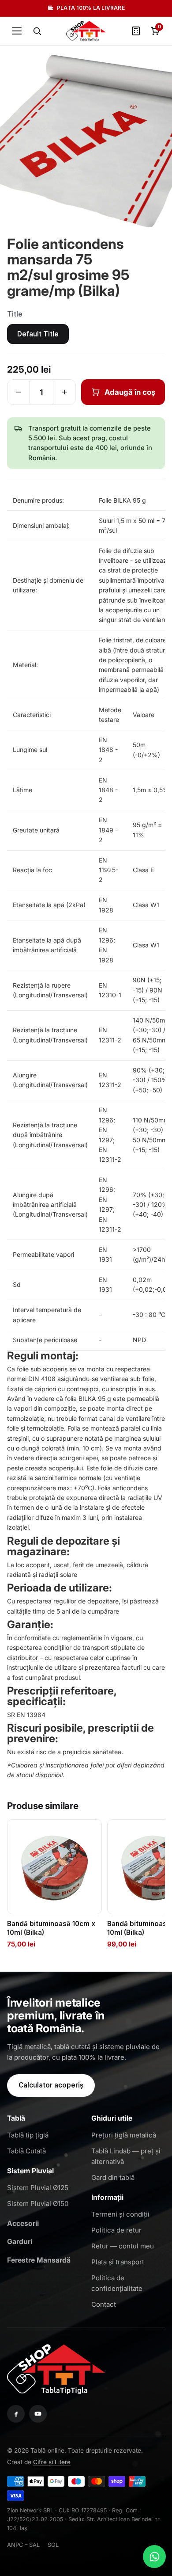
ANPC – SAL (23, 2545)
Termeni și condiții (120, 2214)
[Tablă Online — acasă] (86, 31)
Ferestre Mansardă (39, 2260)
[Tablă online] (56, 2368)
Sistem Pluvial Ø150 (38, 2204)
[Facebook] (16, 2414)
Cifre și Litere (52, 2462)
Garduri (20, 2242)
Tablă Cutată (26, 2151)
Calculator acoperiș (51, 2085)
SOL (53, 2545)
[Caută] (37, 31)
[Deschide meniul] (17, 31)
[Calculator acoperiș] (136, 31)
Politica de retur (116, 2230)
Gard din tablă (113, 2177)
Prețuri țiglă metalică (124, 2135)
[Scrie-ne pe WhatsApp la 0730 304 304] (154, 2557)
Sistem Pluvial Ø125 (38, 2188)
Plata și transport (118, 2262)
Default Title (38, 334)
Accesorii (23, 2223)
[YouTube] (38, 2414)
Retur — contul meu (123, 2246)
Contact (104, 2304)
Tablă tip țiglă (28, 2135)
